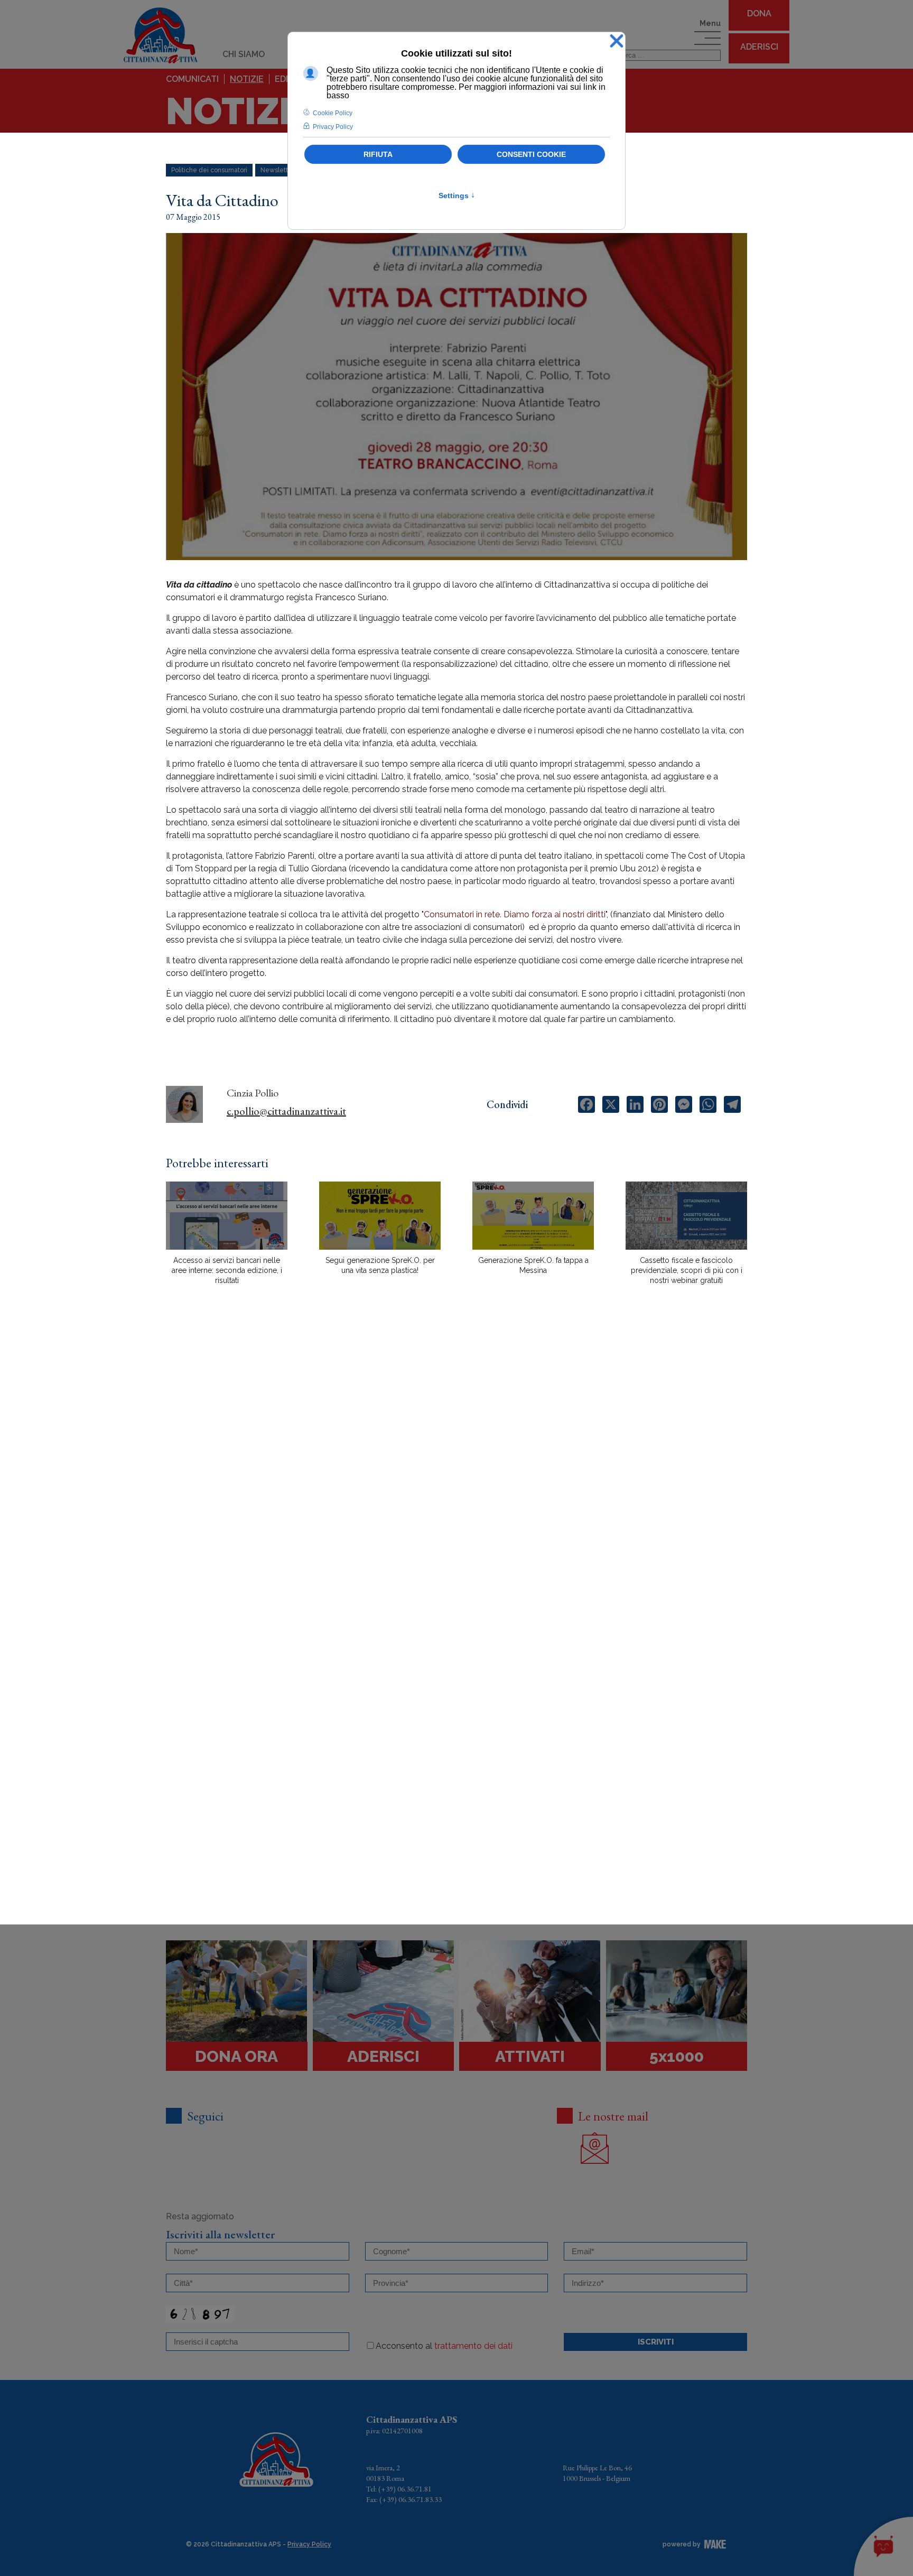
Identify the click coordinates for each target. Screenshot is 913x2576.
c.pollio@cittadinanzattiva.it (286, 1111)
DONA (759, 13)
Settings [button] (457, 196)
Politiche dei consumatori (209, 170)
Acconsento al (444, 2346)
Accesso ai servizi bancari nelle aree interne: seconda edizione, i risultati (227, 1270)
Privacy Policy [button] (333, 127)
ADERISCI (759, 47)
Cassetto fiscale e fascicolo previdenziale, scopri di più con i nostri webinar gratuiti (687, 1270)
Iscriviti (656, 2342)
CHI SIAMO (244, 54)
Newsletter (277, 170)
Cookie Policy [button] (333, 113)
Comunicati (192, 79)
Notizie (247, 79)
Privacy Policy (309, 2544)
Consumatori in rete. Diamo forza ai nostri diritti (515, 914)
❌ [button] (617, 41)
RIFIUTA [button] (378, 154)
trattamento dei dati (473, 2346)
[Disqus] (456, 1478)
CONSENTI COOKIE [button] (531, 154)
